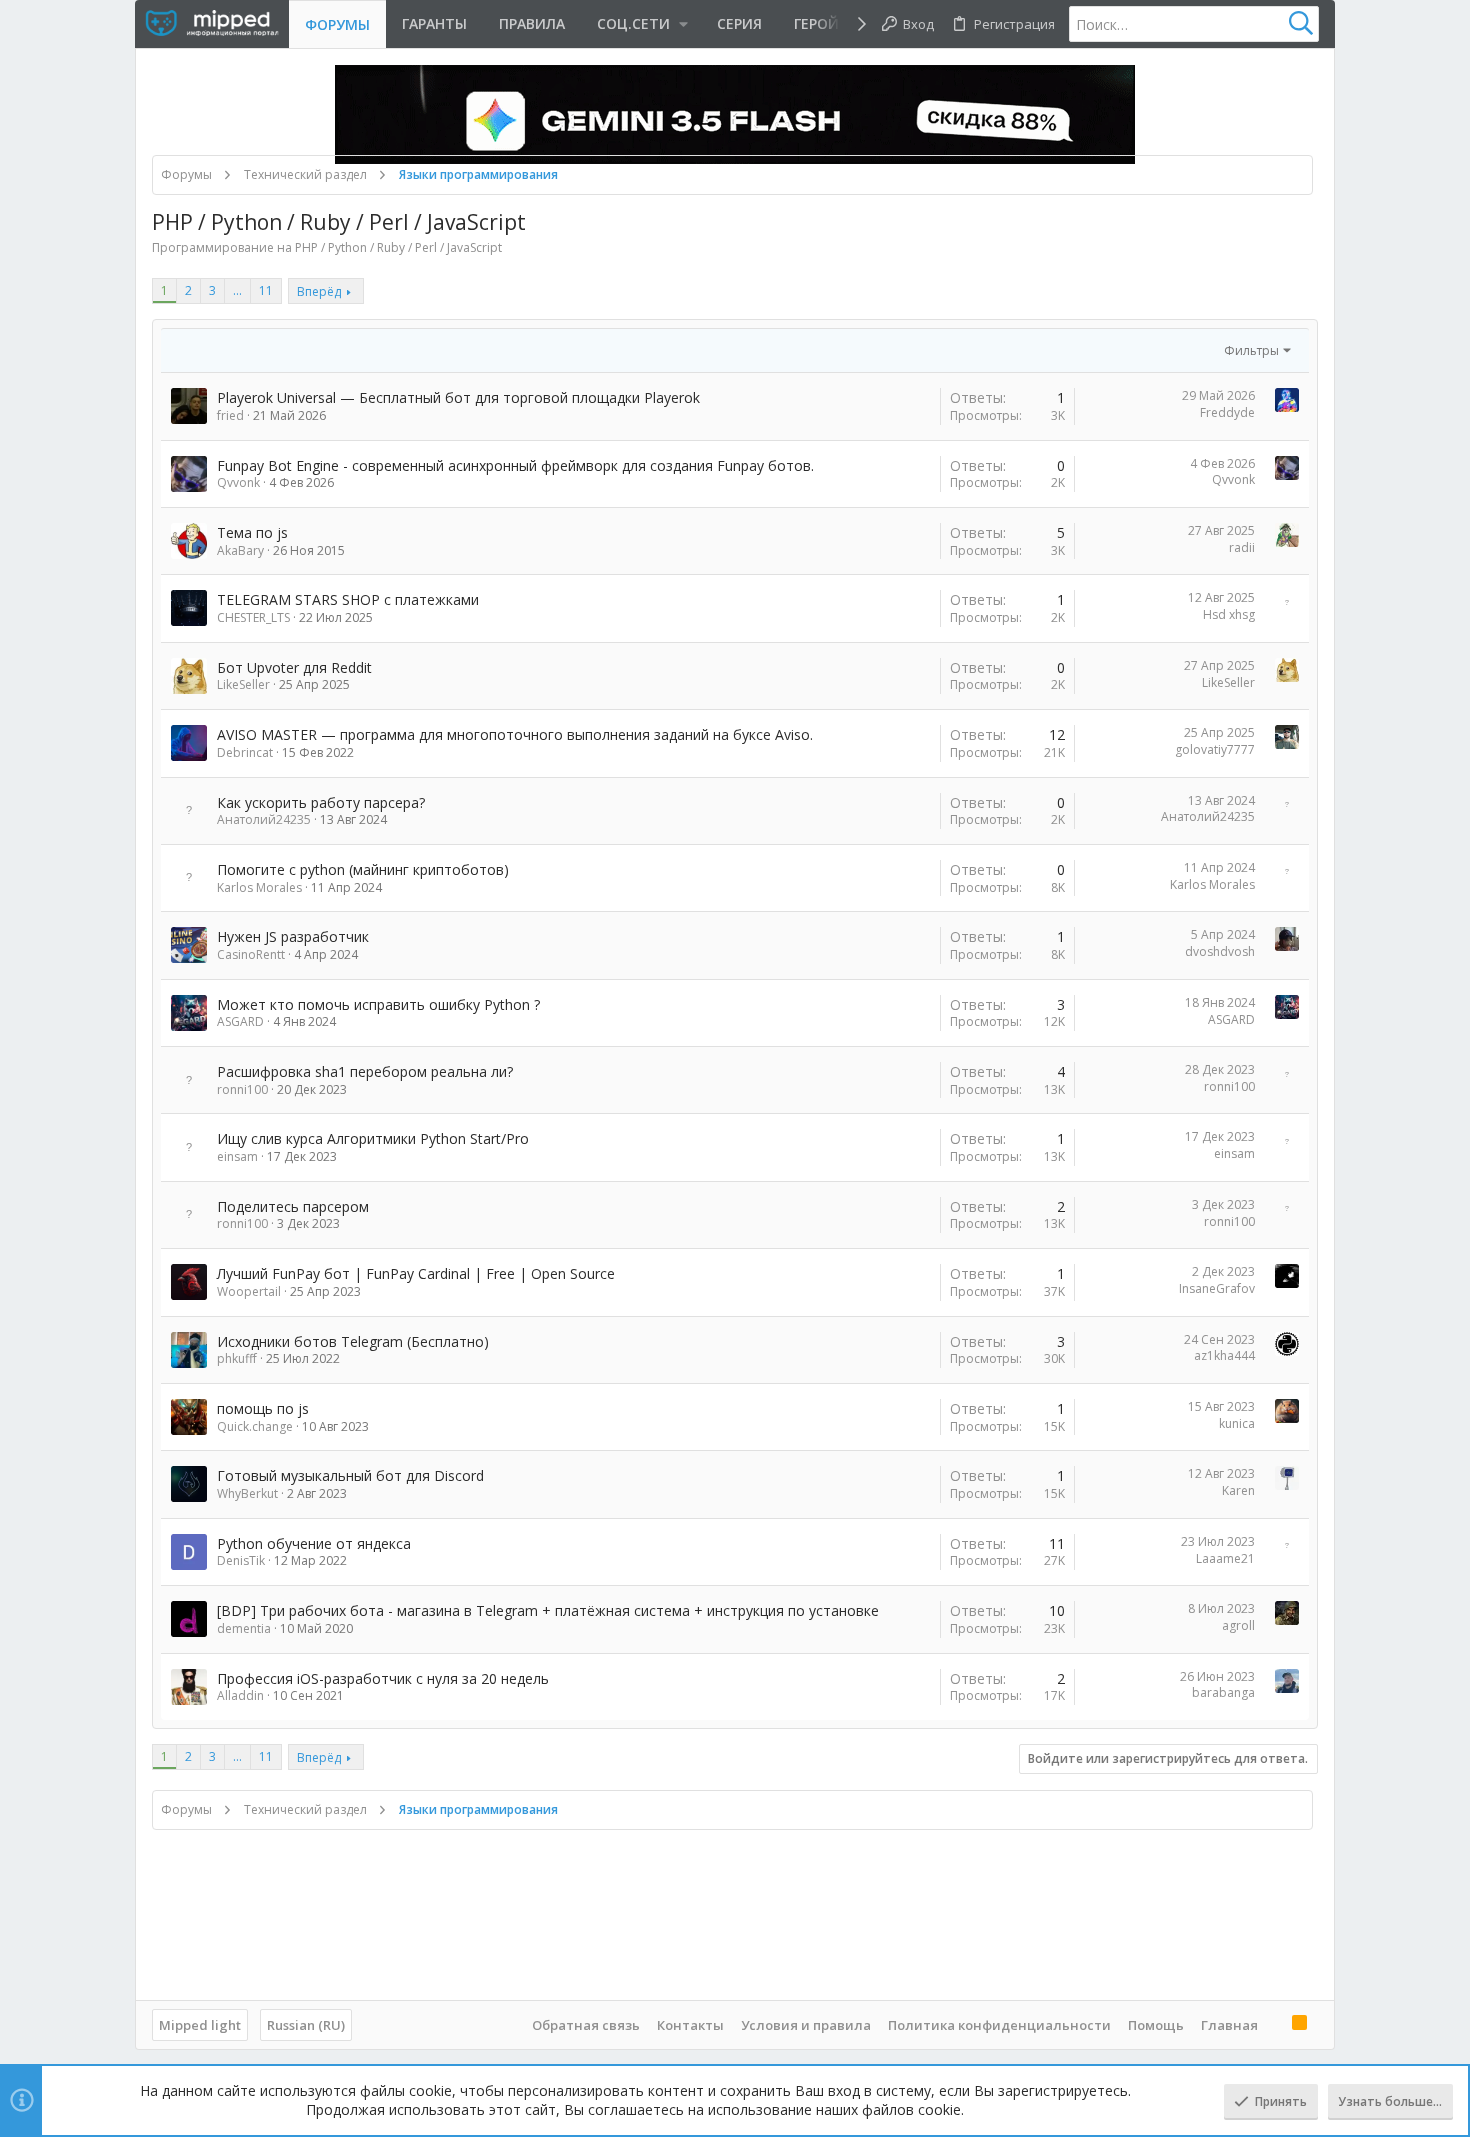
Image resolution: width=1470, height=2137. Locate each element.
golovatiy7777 (1215, 749)
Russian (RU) (306, 2025)
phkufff (237, 1358)
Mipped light (200, 2025)
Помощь (1156, 2025)
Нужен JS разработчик (293, 936)
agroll (1238, 1625)
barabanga (1223, 1692)
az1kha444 (1224, 1355)
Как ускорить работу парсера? (321, 802)
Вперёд (319, 291)
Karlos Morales (259, 887)
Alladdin (240, 1695)
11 (266, 290)
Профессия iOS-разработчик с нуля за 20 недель (383, 1678)
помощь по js (263, 1408)
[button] (641, 24)
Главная (1229, 2025)
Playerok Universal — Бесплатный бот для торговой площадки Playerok (458, 397)
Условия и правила (806, 2025)
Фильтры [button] (1251, 350)
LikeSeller (243, 684)
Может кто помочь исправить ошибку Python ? (378, 1004)
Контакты (690, 2025)
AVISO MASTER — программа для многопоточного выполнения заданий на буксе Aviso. (515, 734)
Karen (1238, 1490)
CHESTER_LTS (253, 617)
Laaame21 (1225, 1558)
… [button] (237, 290)
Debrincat (245, 752)
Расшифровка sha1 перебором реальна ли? (365, 1071)
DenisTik (241, 1560)
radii (1242, 547)
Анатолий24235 (264, 819)
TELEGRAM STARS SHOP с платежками (348, 599)
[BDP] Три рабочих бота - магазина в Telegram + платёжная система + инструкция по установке (548, 1610)
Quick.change (255, 1426)
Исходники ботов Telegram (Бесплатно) (353, 1341)
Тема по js (252, 532)
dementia (244, 1628)
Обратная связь (586, 2025)
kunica (1237, 1423)
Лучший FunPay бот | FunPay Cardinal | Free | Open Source (416, 1273)
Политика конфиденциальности (999, 2025)
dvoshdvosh (1220, 951)
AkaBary (240, 550)
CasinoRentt (251, 954)
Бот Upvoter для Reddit (294, 667)
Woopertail (249, 1291)
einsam (237, 1156)
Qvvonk (238, 482)
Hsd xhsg (1229, 614)
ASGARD (240, 1021)
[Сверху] (1275, 2024)
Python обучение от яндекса (314, 1543)
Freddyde (1227, 412)
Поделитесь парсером (293, 1206)
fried (230, 415)
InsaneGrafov (1217, 1288)
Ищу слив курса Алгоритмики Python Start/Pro (373, 1138)
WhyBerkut (247, 1493)
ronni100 (242, 1089)
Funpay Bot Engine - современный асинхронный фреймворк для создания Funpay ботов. (515, 465)
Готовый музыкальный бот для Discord (350, 1475)
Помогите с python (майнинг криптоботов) (363, 869)
